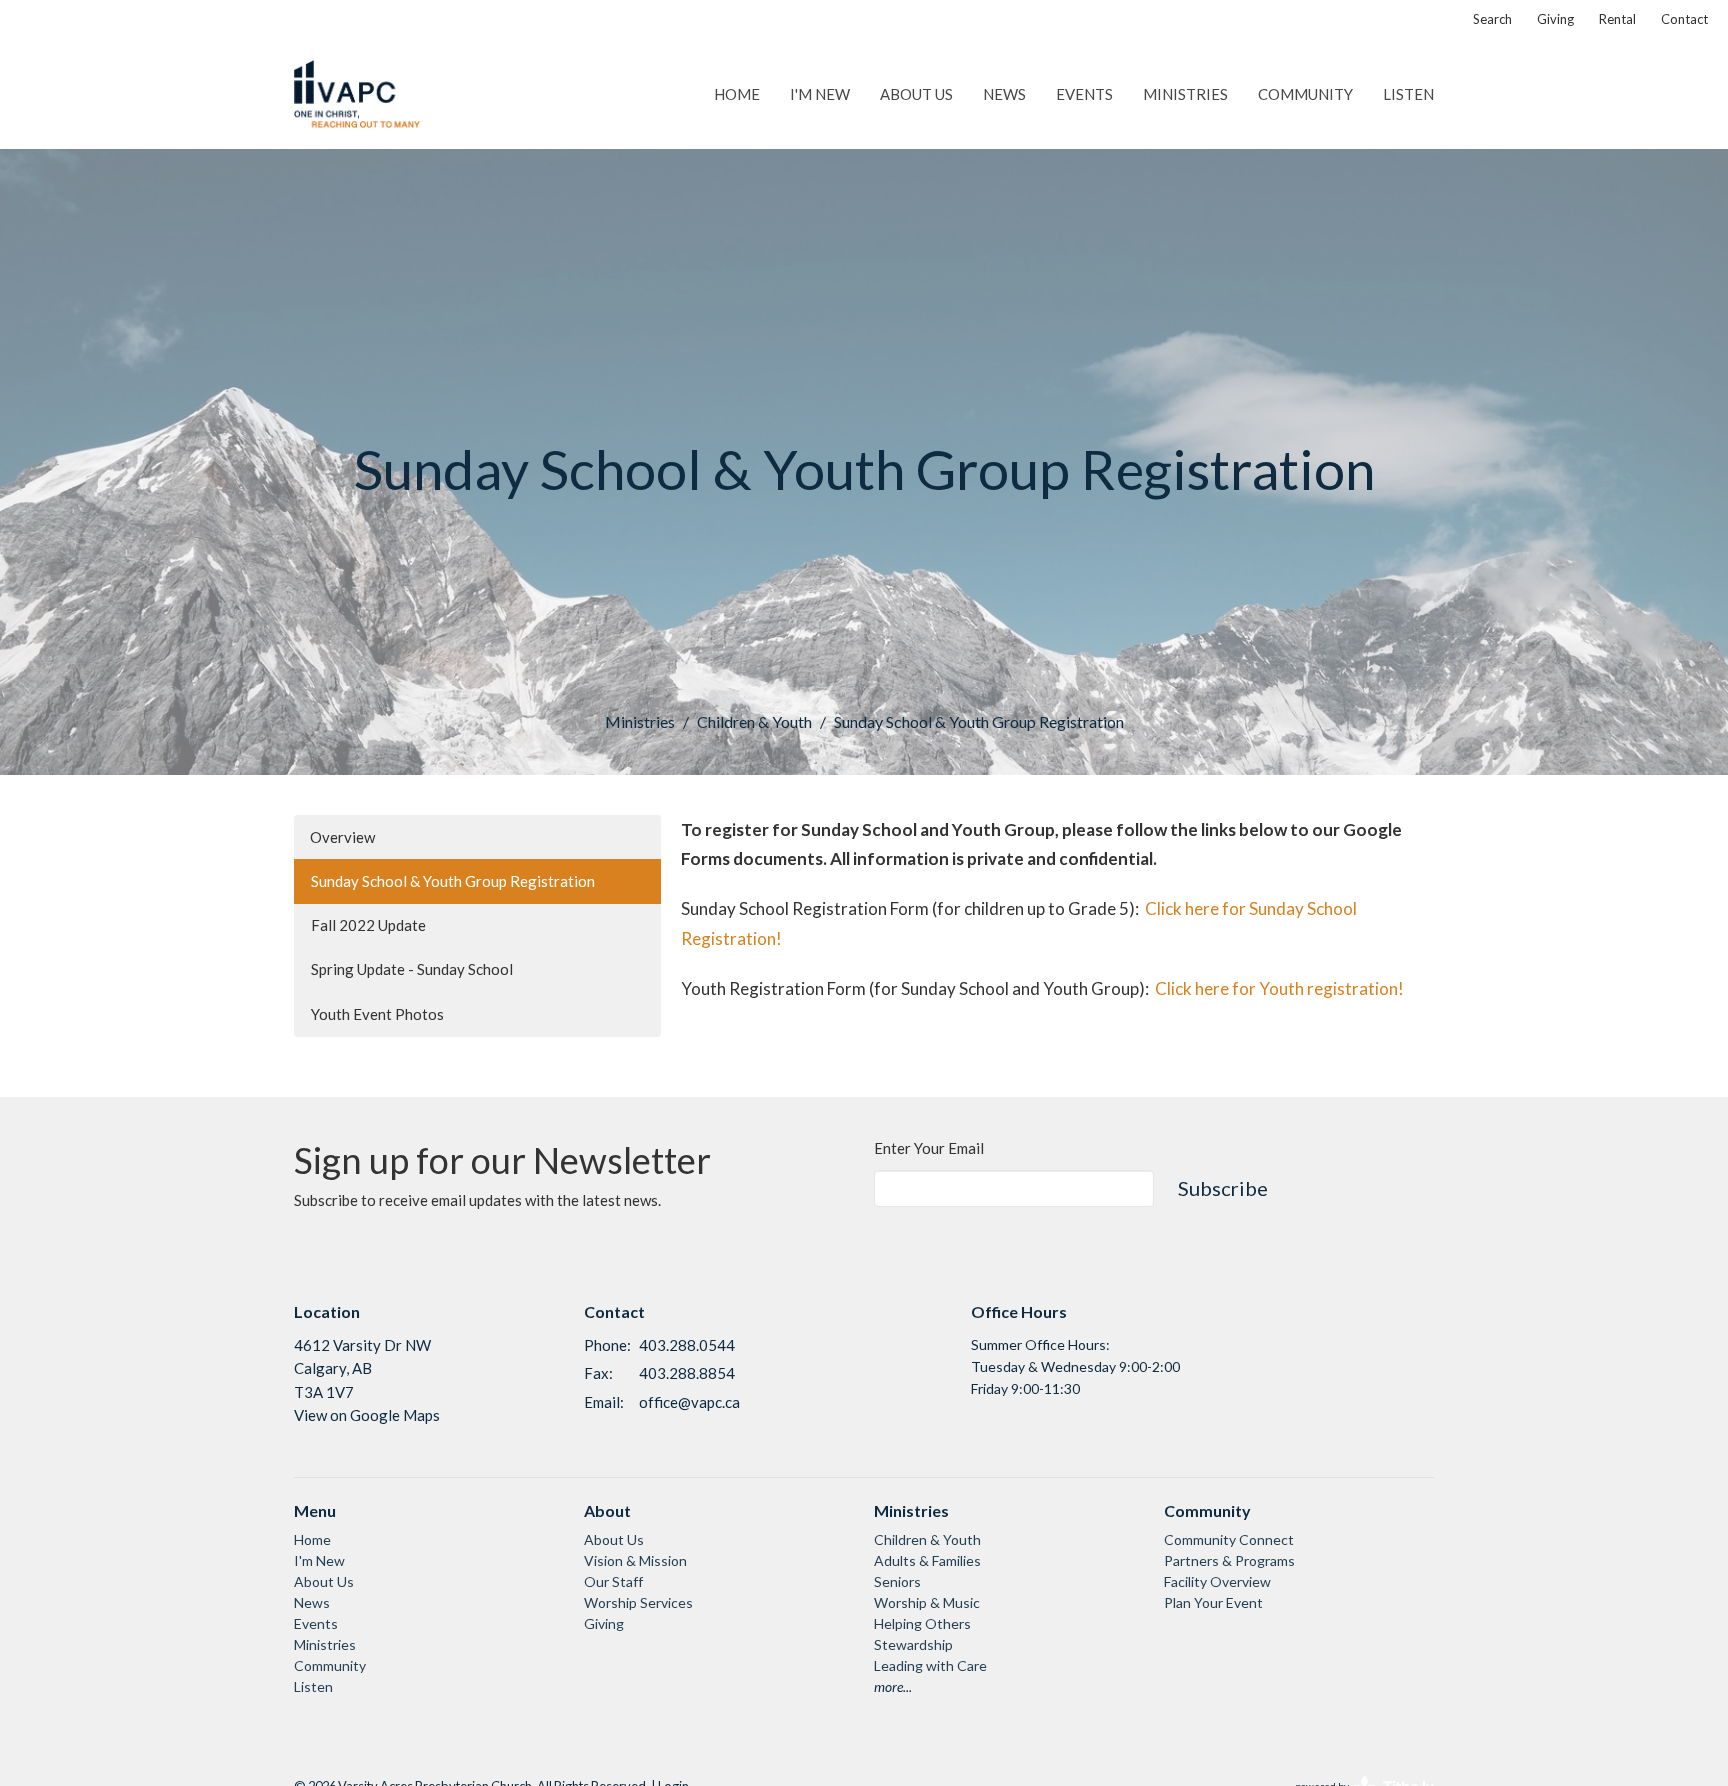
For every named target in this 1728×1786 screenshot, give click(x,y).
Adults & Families (927, 1560)
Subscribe (1223, 1188)
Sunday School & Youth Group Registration (453, 881)
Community (1305, 94)
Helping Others (922, 1623)
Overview (342, 837)
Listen (1408, 94)
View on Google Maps (367, 1415)
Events (1084, 94)
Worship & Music (927, 1602)
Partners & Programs (1229, 1560)
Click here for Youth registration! (1279, 988)
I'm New (820, 94)
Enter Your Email (929, 1148)
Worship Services (638, 1602)
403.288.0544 (687, 1345)
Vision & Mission (635, 1560)
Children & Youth (754, 721)
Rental (1617, 19)
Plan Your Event (1213, 1602)
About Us (916, 94)
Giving (1555, 19)
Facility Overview (1217, 1581)
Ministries (1185, 94)
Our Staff (613, 1581)
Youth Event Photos (377, 1014)
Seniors (897, 1581)
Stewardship (913, 1644)
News (1004, 94)
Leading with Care (930, 1665)
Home (737, 94)
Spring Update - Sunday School (412, 969)
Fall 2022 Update (368, 925)
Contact (1684, 19)
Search (1492, 19)
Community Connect (1229, 1539)
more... (893, 1686)
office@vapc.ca (689, 1402)
